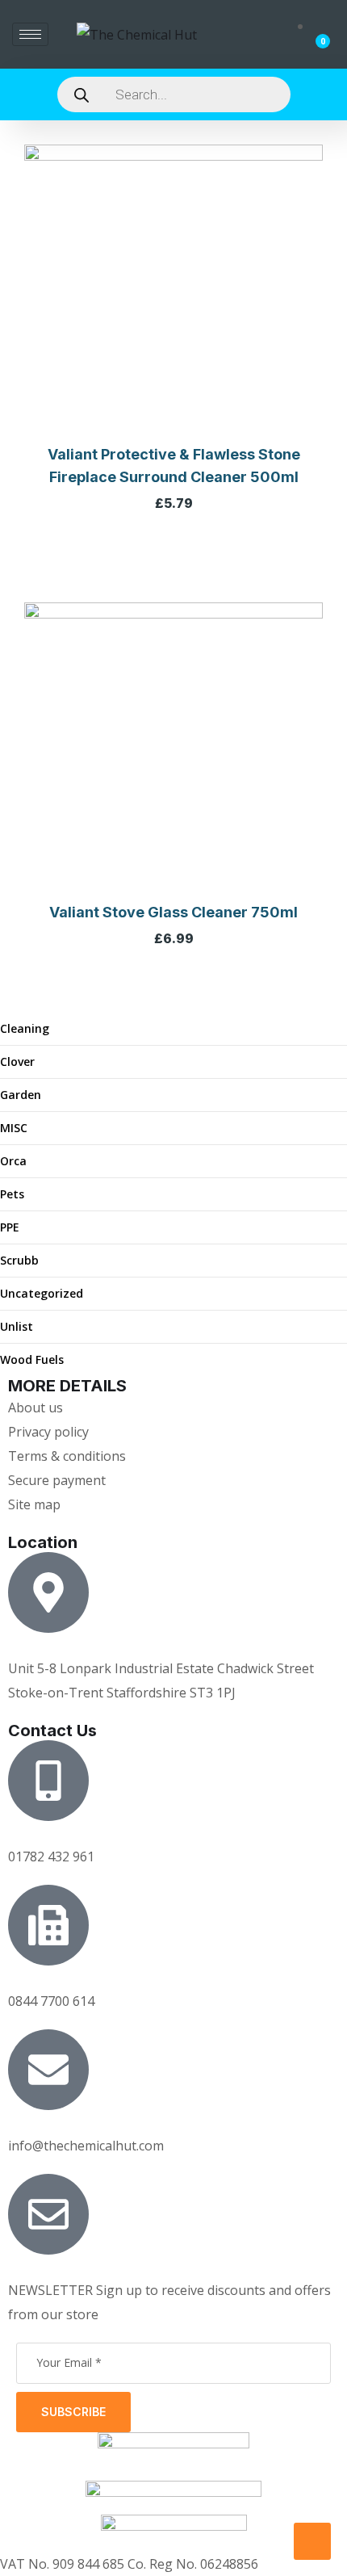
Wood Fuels (32, 1359)
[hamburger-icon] (30, 34)
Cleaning (25, 1028)
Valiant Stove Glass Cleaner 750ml (173, 912)
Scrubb (19, 1260)
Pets (12, 1194)
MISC (14, 1128)
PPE (10, 1227)
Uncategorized (42, 1293)
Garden (21, 1095)
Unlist (17, 1326)
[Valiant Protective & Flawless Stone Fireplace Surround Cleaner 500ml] (173, 294)
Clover (17, 1061)
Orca (13, 1161)
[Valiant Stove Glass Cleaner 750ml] (173, 752)
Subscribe (73, 2412)
